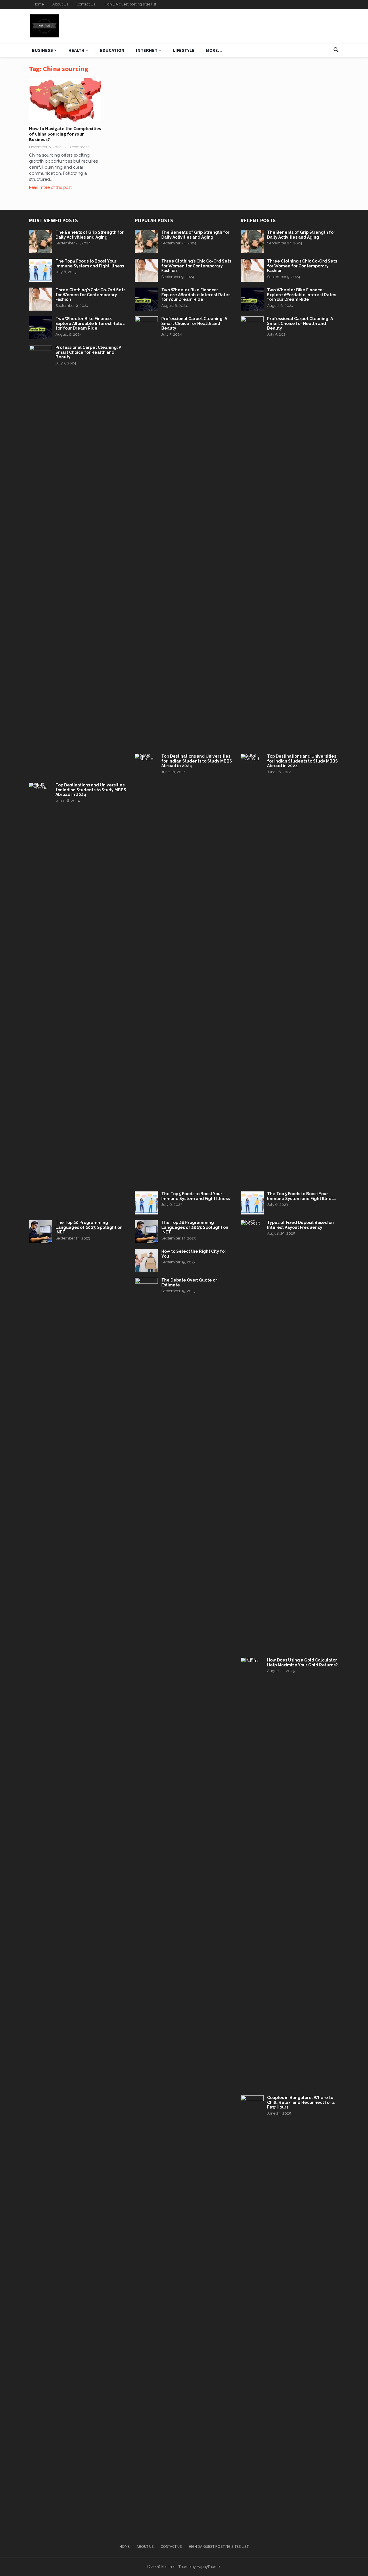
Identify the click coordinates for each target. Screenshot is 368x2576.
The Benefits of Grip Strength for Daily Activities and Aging (90, 235)
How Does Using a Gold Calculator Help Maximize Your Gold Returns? (302, 1662)
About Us (60, 4)
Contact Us (86, 4)
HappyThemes (209, 2567)
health (76, 50)
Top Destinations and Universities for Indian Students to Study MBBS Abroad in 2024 (91, 790)
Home (39, 4)
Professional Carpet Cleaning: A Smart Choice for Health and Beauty (88, 352)
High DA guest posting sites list (130, 4)
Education (112, 50)
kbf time (168, 2567)
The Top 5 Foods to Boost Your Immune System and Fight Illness (90, 264)
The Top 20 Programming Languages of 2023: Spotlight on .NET (89, 1227)
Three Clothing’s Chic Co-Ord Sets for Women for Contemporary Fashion (90, 295)
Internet (147, 50)
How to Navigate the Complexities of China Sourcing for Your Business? (65, 134)
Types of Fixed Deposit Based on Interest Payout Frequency (300, 1225)
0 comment (79, 147)
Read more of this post (50, 187)
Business (42, 50)
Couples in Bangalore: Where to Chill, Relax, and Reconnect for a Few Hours (301, 2102)
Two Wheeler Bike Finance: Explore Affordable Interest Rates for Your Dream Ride (90, 324)
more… (214, 50)
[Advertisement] (235, 26)
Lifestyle (184, 50)
